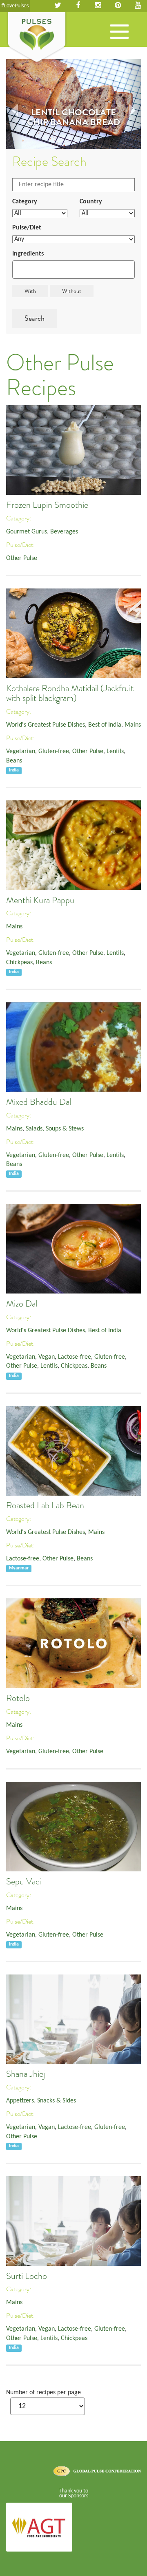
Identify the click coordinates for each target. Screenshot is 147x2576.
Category (25, 202)
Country (91, 202)
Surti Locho (27, 2276)
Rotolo (18, 1698)
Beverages (64, 532)
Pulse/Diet (27, 228)
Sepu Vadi (24, 1882)
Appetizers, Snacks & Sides (41, 2101)
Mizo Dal (22, 1304)
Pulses (37, 38)
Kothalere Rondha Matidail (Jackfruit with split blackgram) (70, 693)
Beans (14, 761)
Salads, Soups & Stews (55, 1129)
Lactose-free (75, 1357)
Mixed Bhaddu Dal (39, 1102)
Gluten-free (54, 751)
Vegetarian (21, 751)
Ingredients (28, 254)
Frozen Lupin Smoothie (47, 505)
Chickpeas (19, 963)
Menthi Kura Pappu (40, 900)
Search (35, 318)
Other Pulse (22, 558)
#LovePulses (15, 6)
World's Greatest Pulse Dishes (46, 725)
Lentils (115, 751)
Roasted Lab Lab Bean (45, 1505)
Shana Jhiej (26, 2074)
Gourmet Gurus (27, 532)
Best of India (105, 725)
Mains (133, 725)
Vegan (47, 1357)
